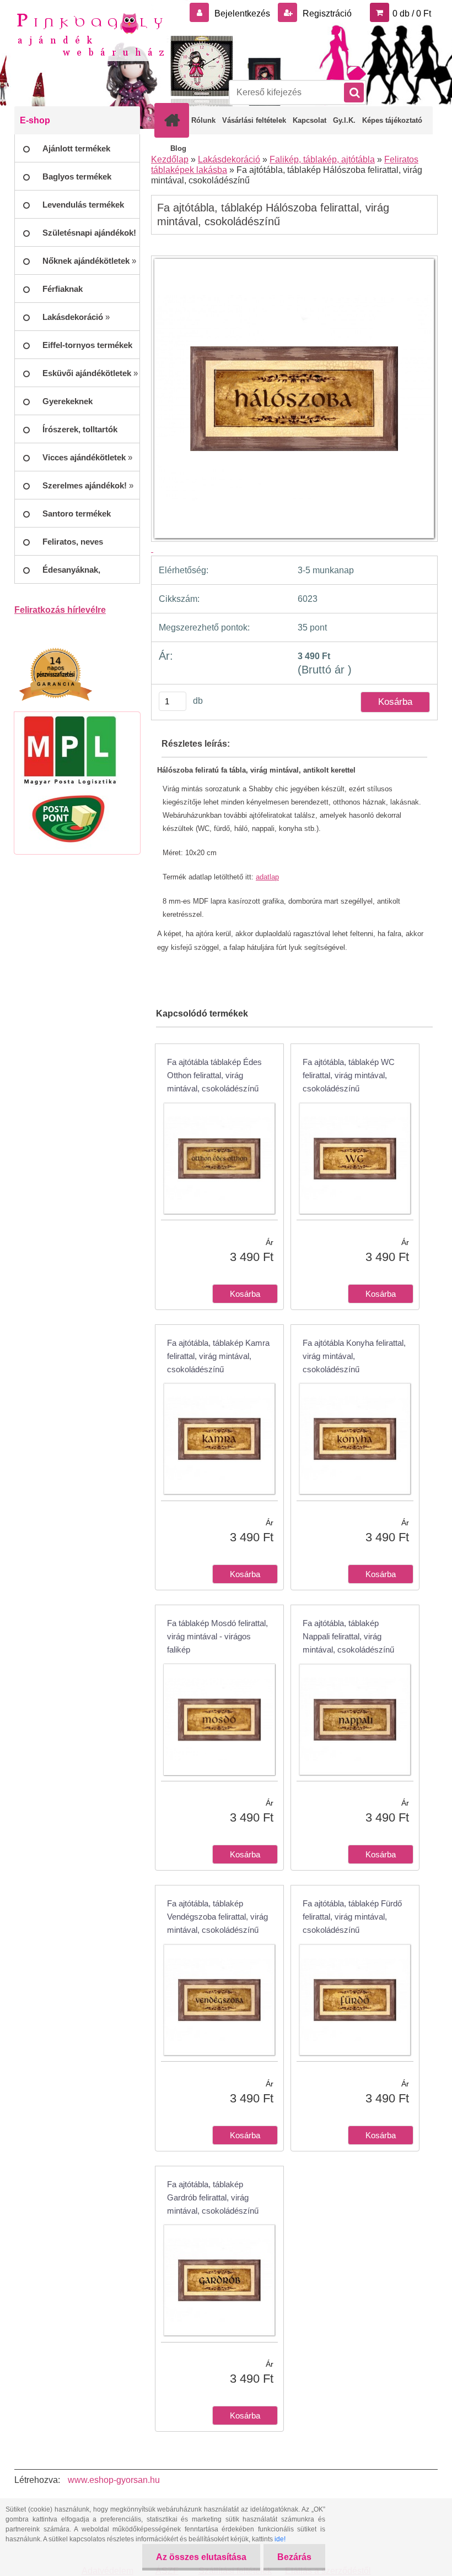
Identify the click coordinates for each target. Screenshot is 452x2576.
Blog (178, 148)
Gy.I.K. (344, 120)
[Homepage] (174, 120)
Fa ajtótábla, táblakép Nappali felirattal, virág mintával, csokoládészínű (348, 1636)
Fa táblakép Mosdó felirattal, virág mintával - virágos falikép (217, 1636)
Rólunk (203, 120)
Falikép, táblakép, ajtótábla (322, 159)
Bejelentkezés (242, 13)
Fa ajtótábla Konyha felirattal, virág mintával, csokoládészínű (354, 1356)
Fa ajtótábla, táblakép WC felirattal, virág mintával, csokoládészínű (349, 1075)
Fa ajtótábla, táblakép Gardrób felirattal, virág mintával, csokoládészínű (213, 2197)
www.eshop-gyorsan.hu (114, 2480)
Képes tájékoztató (392, 120)
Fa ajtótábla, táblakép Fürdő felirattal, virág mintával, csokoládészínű (352, 1917)
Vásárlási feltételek (254, 120)
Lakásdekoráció (229, 159)
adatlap (267, 877)
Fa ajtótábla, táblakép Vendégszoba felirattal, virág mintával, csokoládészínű (217, 1917)
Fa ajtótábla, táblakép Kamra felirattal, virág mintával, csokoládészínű (218, 1356)
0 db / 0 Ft (412, 13)
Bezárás (294, 2557)
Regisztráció (326, 13)
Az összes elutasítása (201, 2557)
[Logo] (90, 34)
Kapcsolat (310, 120)
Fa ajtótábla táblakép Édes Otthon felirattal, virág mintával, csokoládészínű (214, 1075)
